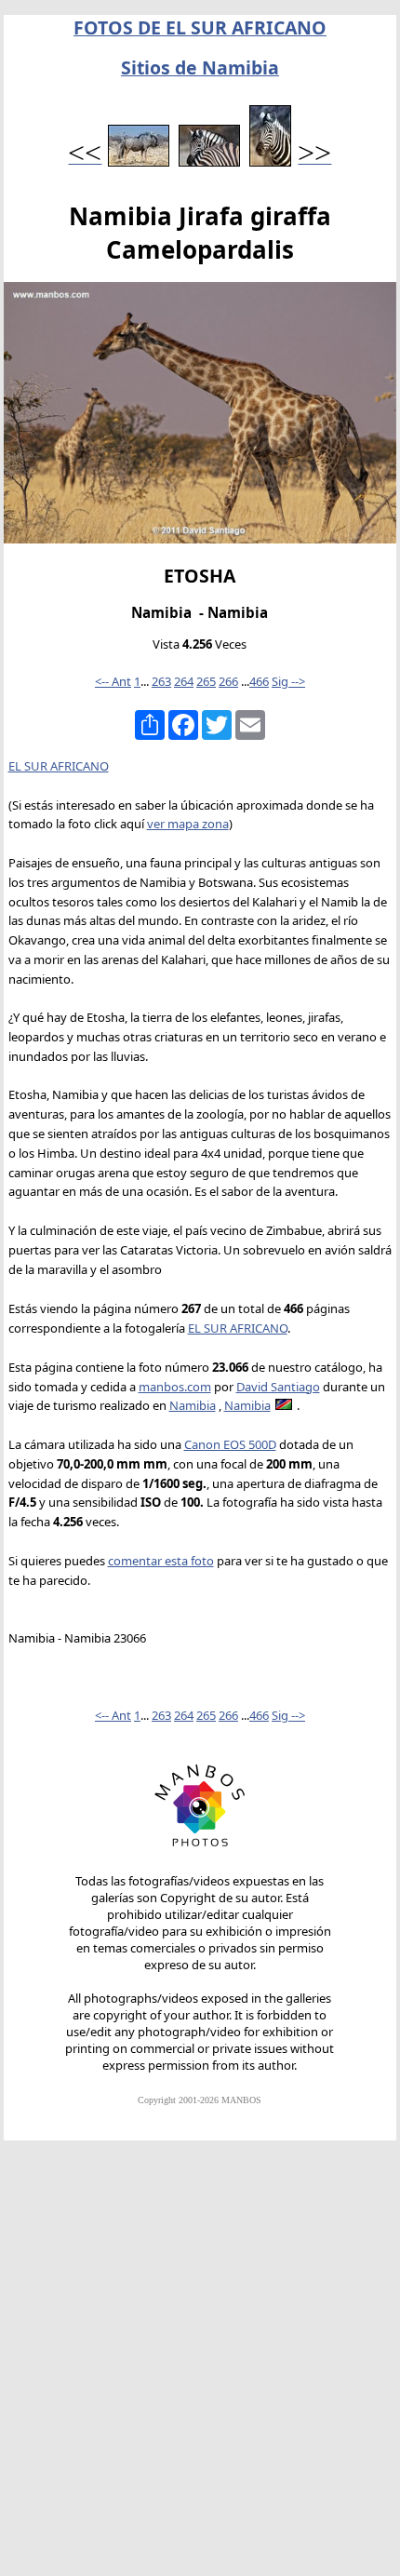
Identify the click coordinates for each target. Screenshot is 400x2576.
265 (206, 681)
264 (184, 681)
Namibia (193, 1405)
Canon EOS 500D (230, 1444)
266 (228, 681)
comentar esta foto (161, 1561)
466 (259, 681)
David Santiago (278, 1387)
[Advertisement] (200, 2367)
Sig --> (288, 681)
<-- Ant (113, 681)
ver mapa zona (188, 824)
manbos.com (175, 1387)
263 (161, 681)
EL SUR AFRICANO (59, 766)
